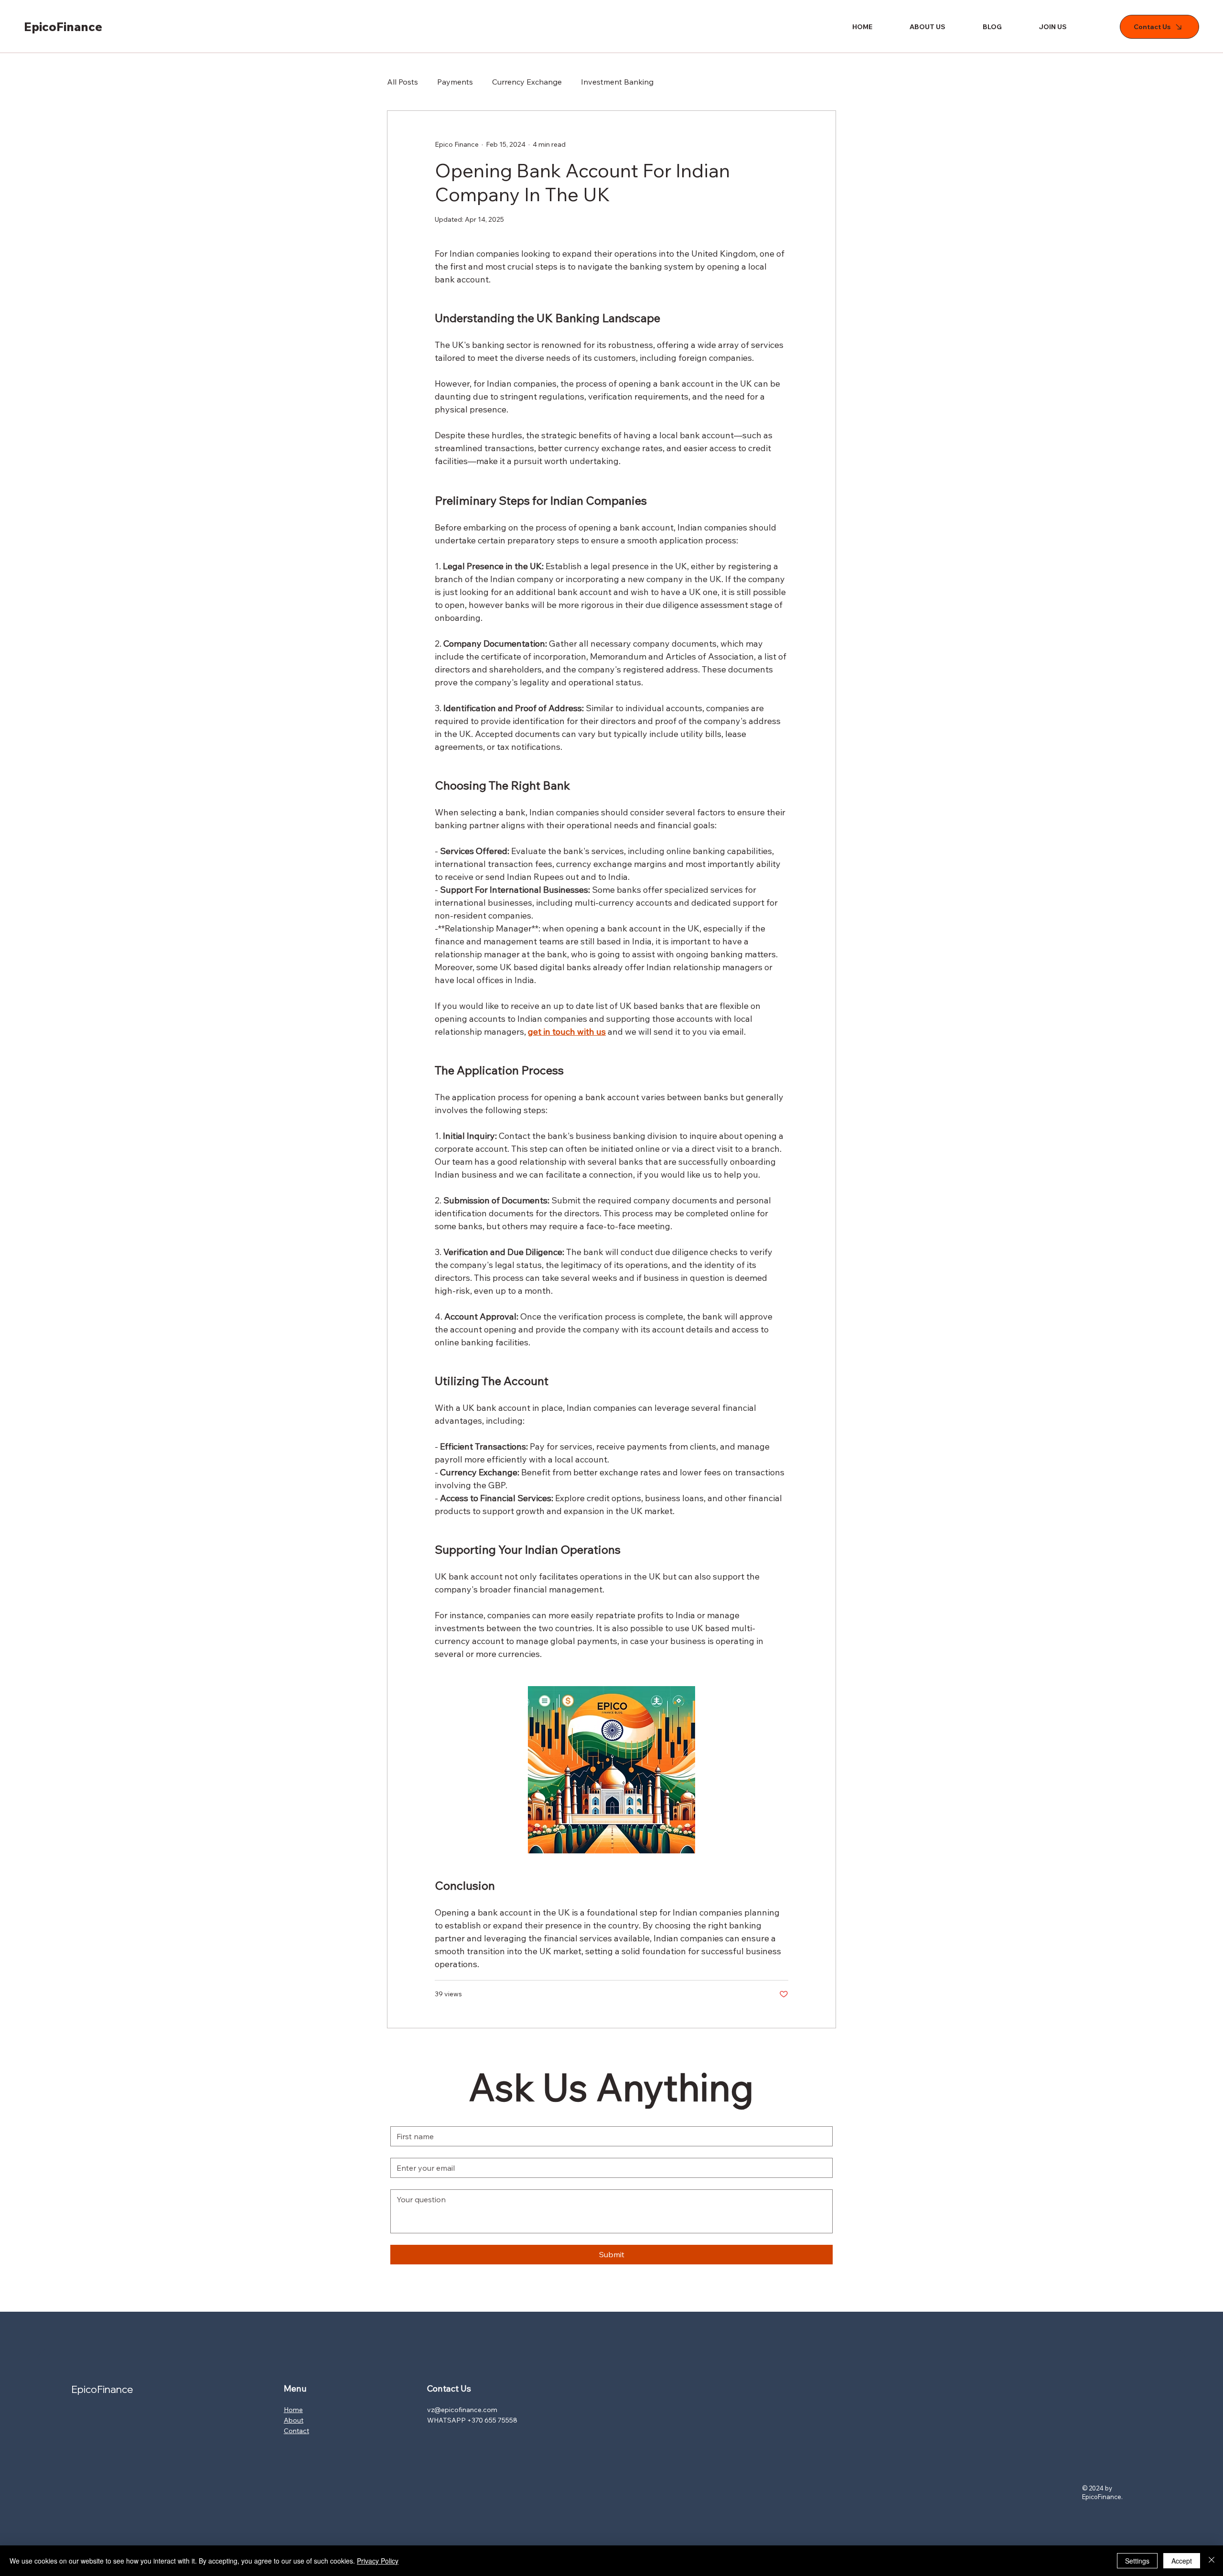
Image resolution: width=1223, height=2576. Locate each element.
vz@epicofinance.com (462, 2410)
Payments (455, 82)
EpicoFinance (63, 27)
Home (293, 2410)
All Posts (402, 82)
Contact (296, 2431)
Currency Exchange (527, 82)
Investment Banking (617, 82)
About (294, 2420)
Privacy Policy (378, 2561)
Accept (1182, 2561)
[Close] (1212, 2561)
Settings (1137, 2561)
